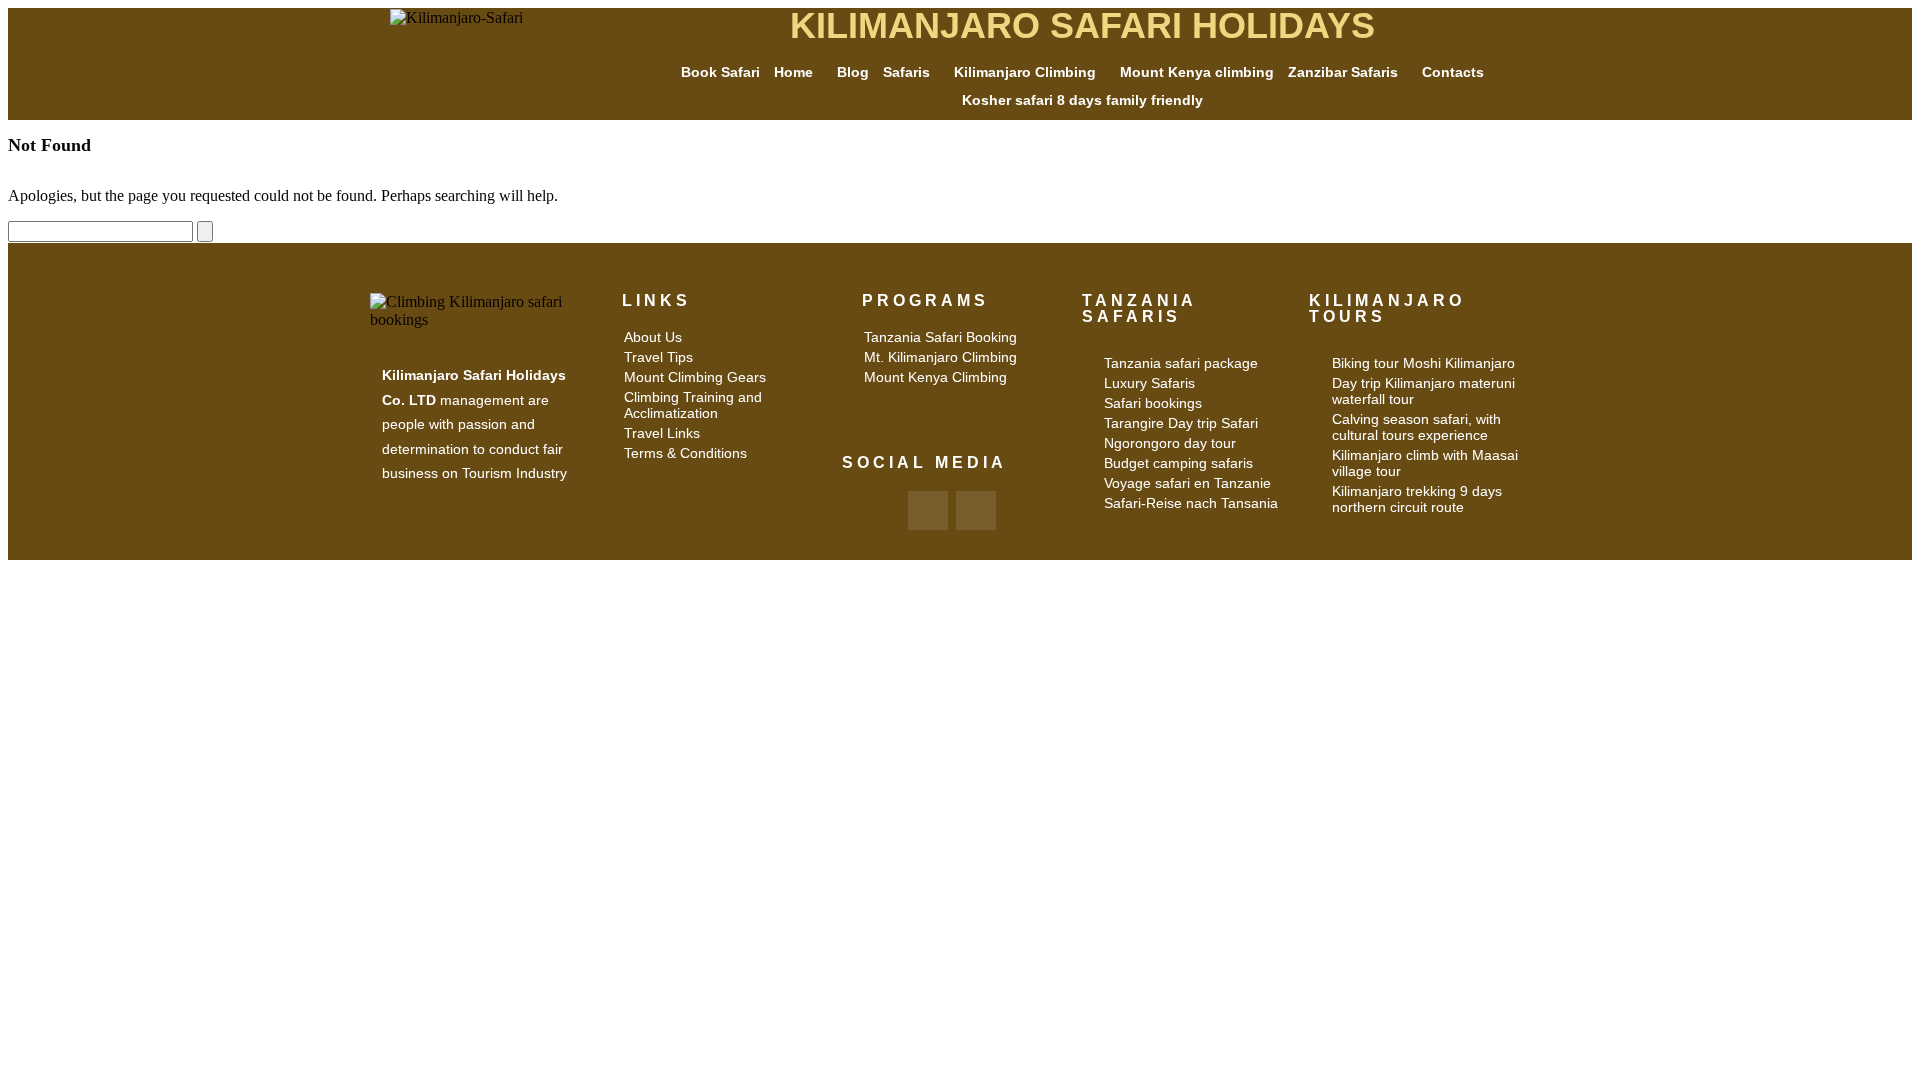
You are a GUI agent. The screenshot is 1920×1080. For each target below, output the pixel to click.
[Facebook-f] (928, 511)
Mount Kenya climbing (1197, 72)
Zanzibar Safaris (1343, 72)
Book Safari (720, 72)
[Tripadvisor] (976, 511)
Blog (853, 72)
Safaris (906, 72)
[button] (798, 72)
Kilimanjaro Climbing (1025, 72)
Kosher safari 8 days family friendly (1082, 100)
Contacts (1453, 72)
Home (793, 72)
